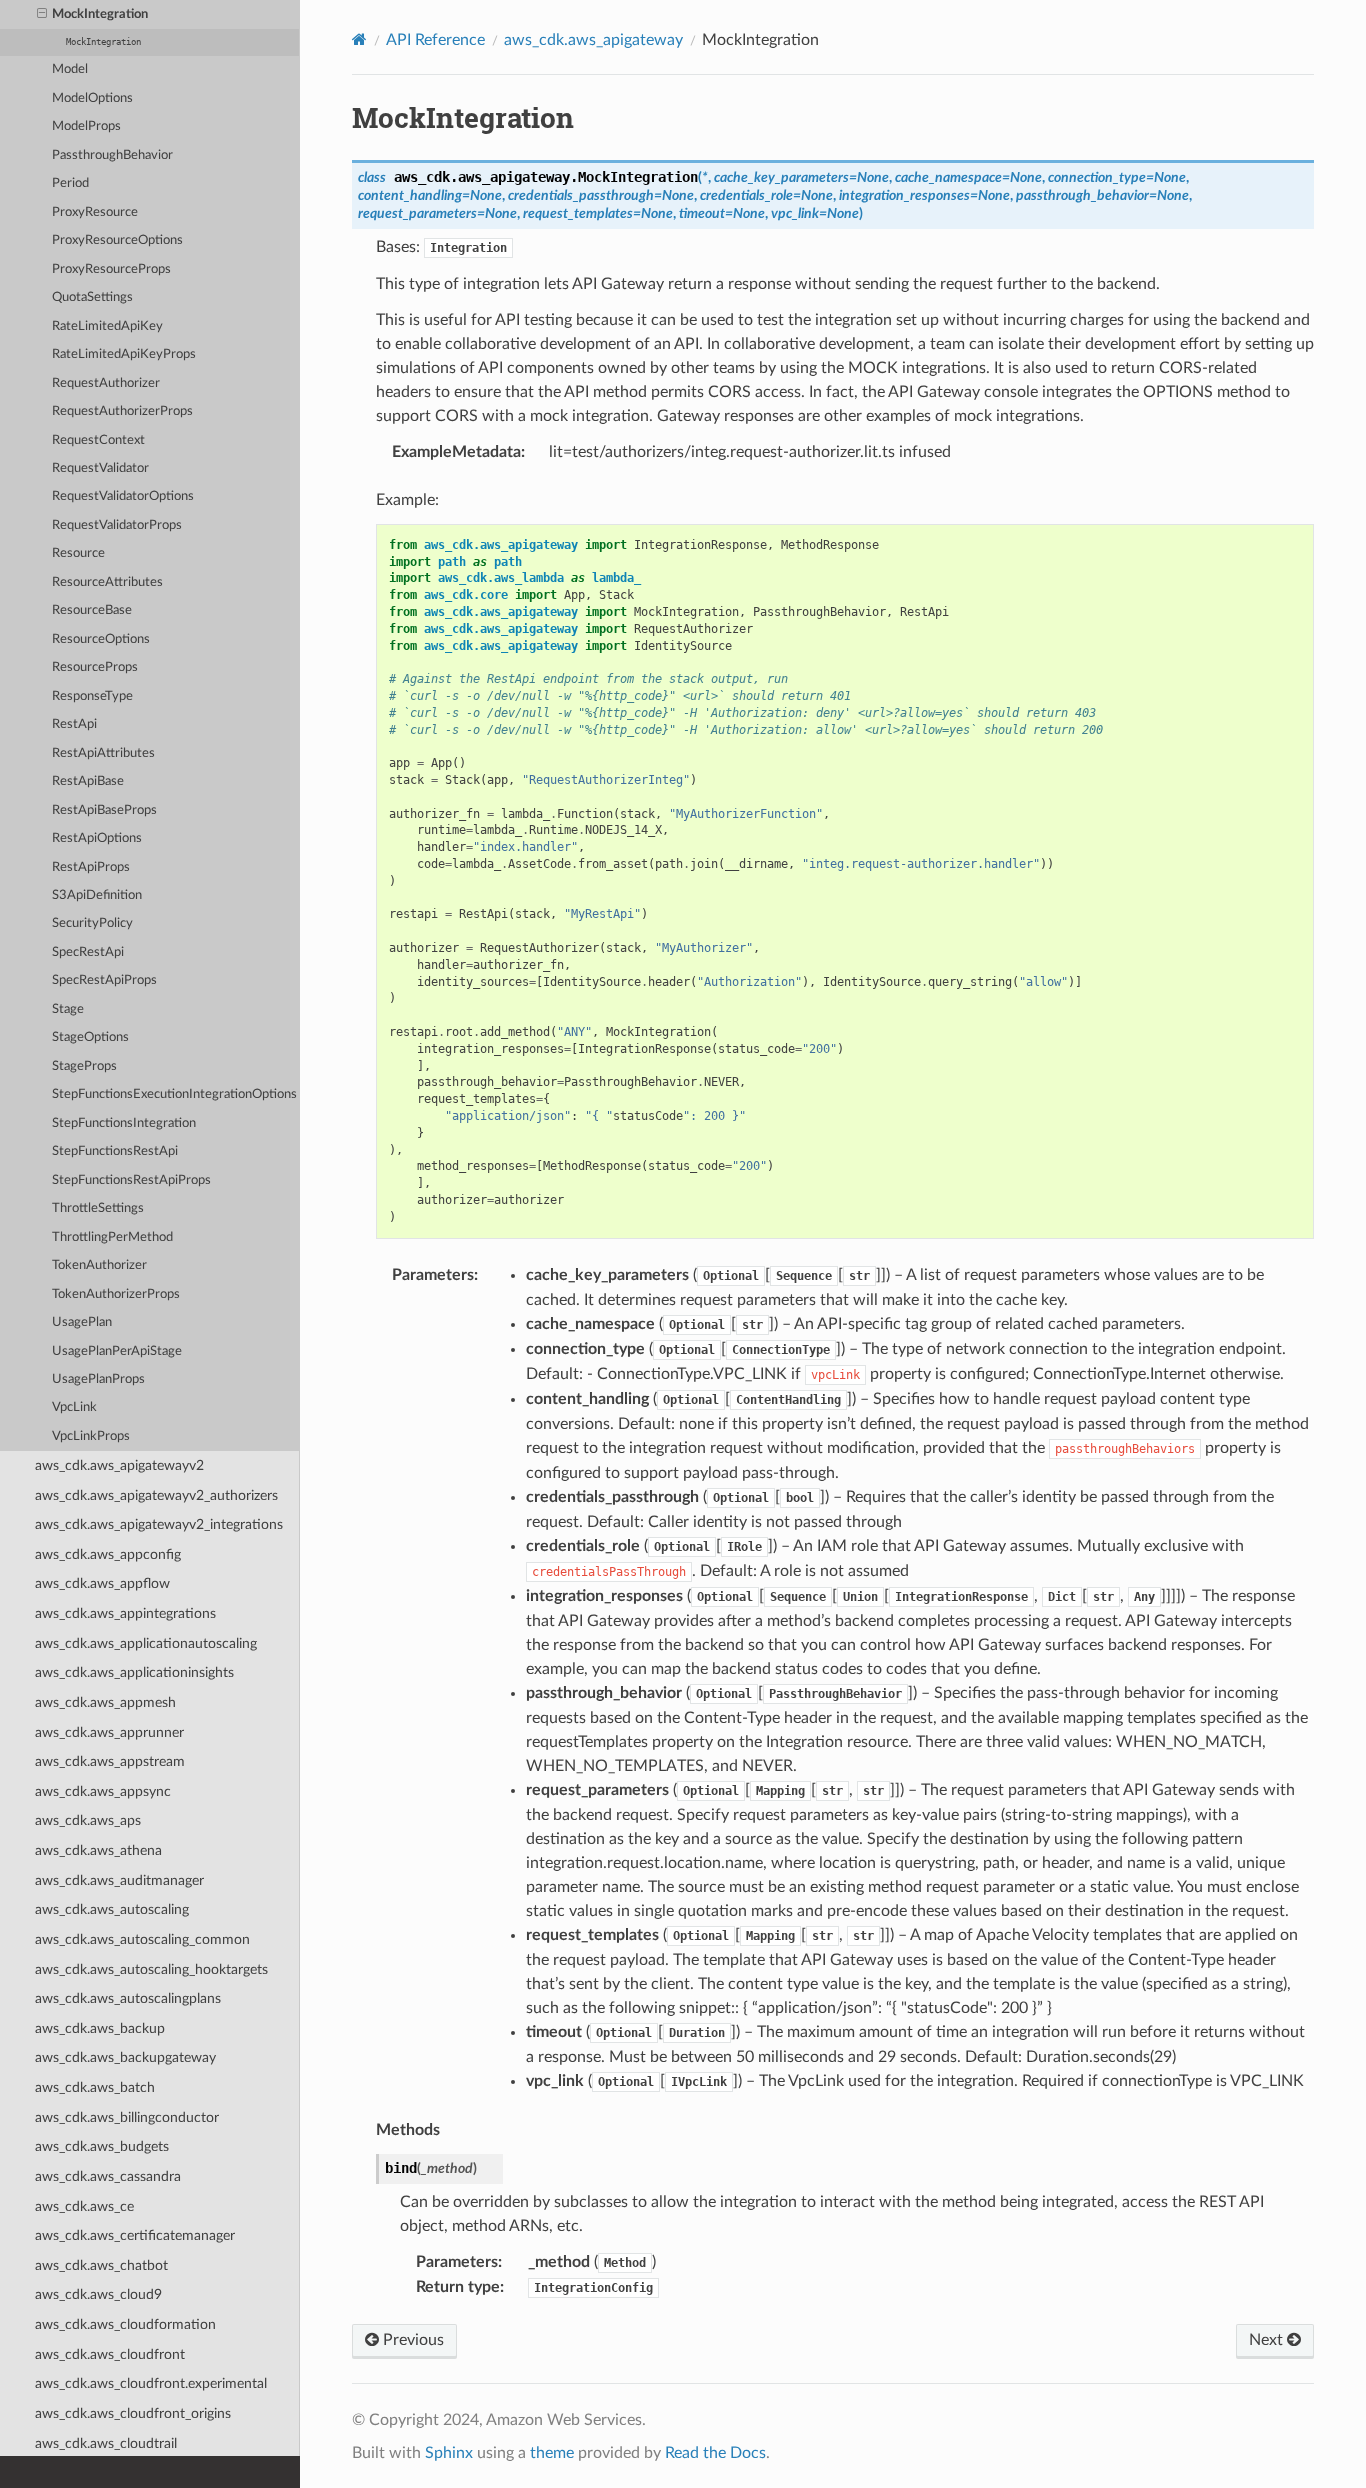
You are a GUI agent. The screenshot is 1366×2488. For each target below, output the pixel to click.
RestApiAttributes (103, 753)
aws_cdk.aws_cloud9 (98, 2294)
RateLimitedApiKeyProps (124, 354)
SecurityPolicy (92, 923)
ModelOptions (92, 98)
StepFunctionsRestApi (115, 1151)
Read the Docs (715, 2453)
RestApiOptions (97, 838)
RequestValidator (100, 468)
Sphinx (449, 2453)
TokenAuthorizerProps (116, 1294)
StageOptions (90, 1037)
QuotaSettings (92, 297)
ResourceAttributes (107, 582)
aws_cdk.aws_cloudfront (110, 2354)
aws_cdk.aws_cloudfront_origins (133, 2413)
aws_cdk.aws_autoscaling (112, 1909)
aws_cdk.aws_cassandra (108, 2176)
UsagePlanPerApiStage (117, 1351)
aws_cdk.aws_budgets (102, 2146)
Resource (78, 553)
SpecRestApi (88, 952)
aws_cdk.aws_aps (88, 1820)
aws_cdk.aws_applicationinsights (134, 1672)
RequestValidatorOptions (123, 496)
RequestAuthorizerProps (122, 411)
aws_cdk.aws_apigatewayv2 (119, 1465)
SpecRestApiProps (104, 980)
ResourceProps (95, 667)
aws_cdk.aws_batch (95, 2087)
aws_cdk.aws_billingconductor (127, 2117)
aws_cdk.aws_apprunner (109, 1732)
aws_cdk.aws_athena (98, 1850)
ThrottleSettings (98, 1208)
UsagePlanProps (98, 1379)
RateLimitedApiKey (107, 326)
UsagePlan (82, 1322)
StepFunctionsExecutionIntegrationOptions (174, 1094)
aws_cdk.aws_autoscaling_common (142, 1939)
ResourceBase (92, 610)
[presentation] (42, 15)
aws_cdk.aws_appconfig (108, 1554)
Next (1268, 2340)
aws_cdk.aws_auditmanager (119, 1880)
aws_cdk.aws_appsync (103, 1791)
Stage (68, 1009)
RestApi (74, 724)
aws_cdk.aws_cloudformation (125, 2324)
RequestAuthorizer (106, 383)
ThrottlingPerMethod (112, 1237)
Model (70, 69)
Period (70, 183)
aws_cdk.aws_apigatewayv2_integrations (159, 1524)
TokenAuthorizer (99, 1265)
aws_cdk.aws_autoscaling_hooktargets (151, 1969)
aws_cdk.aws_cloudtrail (106, 2443)
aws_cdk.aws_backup (100, 2028)
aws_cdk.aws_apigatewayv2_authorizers (156, 1495)
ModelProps (86, 126)
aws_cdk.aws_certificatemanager (135, 2235)
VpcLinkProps (91, 1436)
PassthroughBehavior (112, 155)
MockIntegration (100, 14)
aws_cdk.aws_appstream (110, 1761)
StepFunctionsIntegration (124, 1123)
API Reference (435, 40)
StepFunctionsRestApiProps (131, 1180)
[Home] (359, 39)
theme (552, 2453)
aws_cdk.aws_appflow (102, 1583)
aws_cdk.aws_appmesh (105, 1702)
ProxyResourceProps (111, 269)
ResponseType (92, 696)
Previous (411, 2340)
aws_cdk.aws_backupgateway (125, 2057)
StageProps (84, 1066)
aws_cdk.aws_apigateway (593, 40)
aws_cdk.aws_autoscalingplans (128, 1998)
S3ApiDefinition (97, 895)
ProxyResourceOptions (117, 240)
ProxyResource (95, 212)
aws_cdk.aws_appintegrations (125, 1613)
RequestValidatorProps (117, 525)
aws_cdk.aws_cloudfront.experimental (151, 2383)
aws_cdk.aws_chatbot (101, 2265)
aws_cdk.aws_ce (84, 2206)
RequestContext (98, 440)
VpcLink (74, 1407)
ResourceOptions (101, 639)
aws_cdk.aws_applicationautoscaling (146, 1643)
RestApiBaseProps (104, 810)
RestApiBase (88, 781)
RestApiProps (91, 867)
